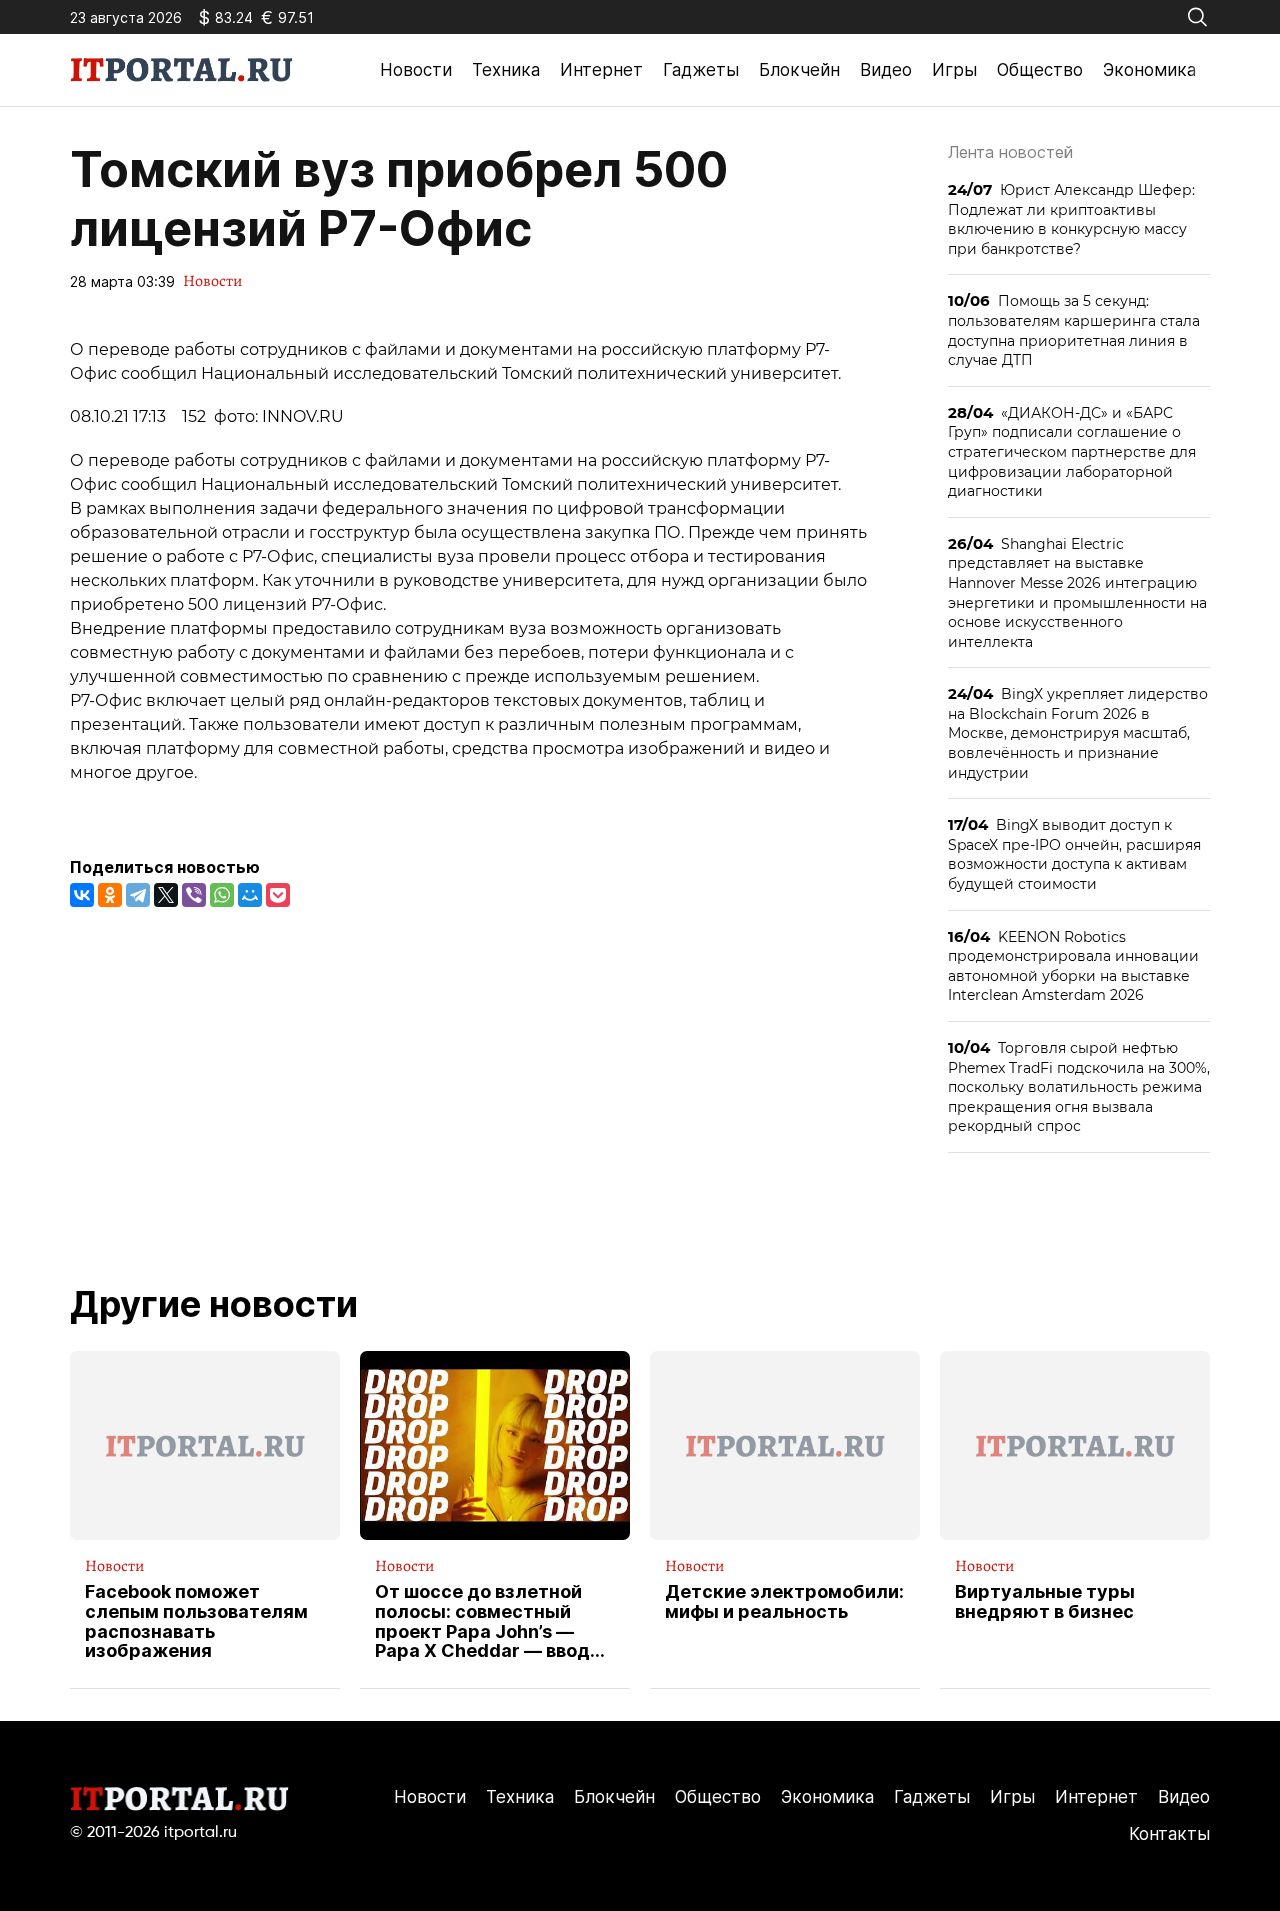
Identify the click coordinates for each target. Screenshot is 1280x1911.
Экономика (1149, 70)
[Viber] (194, 895)
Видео (886, 70)
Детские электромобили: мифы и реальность (784, 1602)
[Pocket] (278, 895)
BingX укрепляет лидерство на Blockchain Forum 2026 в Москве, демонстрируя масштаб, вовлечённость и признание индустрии (1078, 732)
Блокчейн (799, 70)
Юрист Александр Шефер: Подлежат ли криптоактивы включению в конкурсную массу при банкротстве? (1071, 219)
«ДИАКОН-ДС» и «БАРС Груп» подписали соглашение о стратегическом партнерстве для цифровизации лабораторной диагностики (1072, 451)
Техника (506, 70)
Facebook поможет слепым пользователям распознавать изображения (196, 1621)
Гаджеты (701, 70)
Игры (954, 70)
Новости (416, 70)
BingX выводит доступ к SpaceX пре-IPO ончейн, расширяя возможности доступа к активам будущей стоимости (1074, 854)
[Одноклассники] (110, 895)
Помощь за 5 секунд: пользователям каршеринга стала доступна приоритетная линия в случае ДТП (1074, 330)
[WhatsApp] (222, 895)
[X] (166, 895)
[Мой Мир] (250, 895)
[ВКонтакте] (82, 895)
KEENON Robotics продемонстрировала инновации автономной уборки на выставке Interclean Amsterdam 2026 (1073, 966)
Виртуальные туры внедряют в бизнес (1045, 1602)
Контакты (1169, 1834)
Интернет (601, 70)
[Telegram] (138, 895)
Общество (1040, 70)
